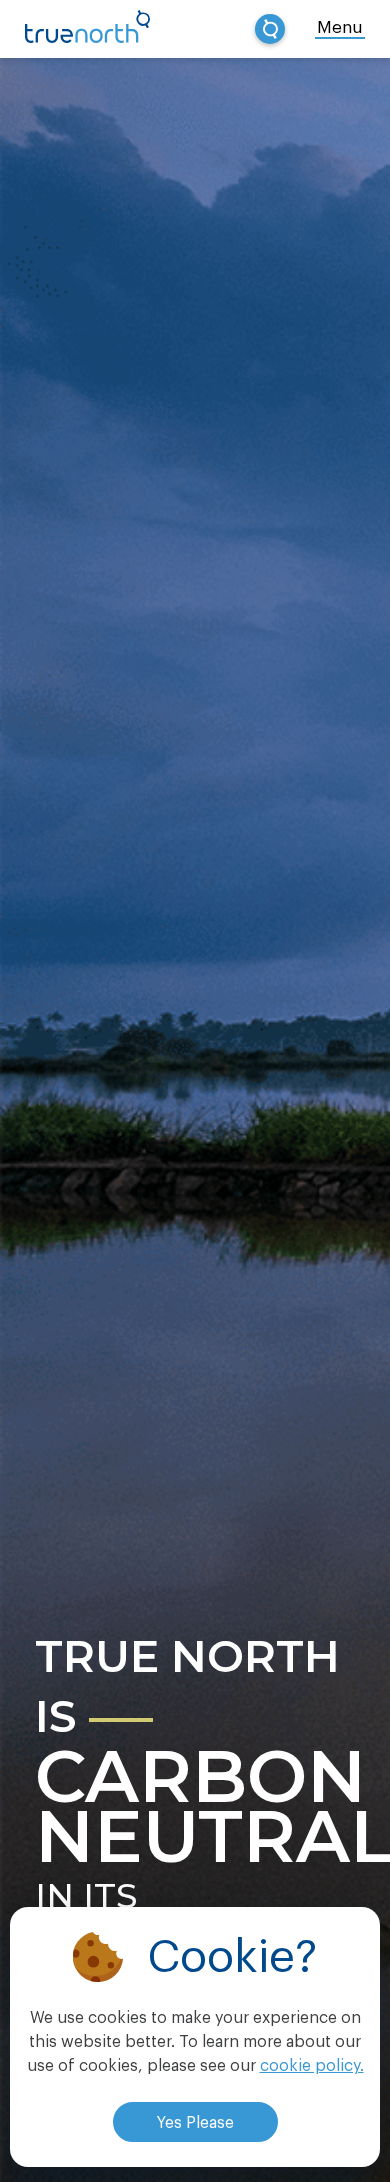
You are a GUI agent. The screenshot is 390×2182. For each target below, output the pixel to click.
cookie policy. (312, 2066)
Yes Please (195, 2123)
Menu (340, 27)
